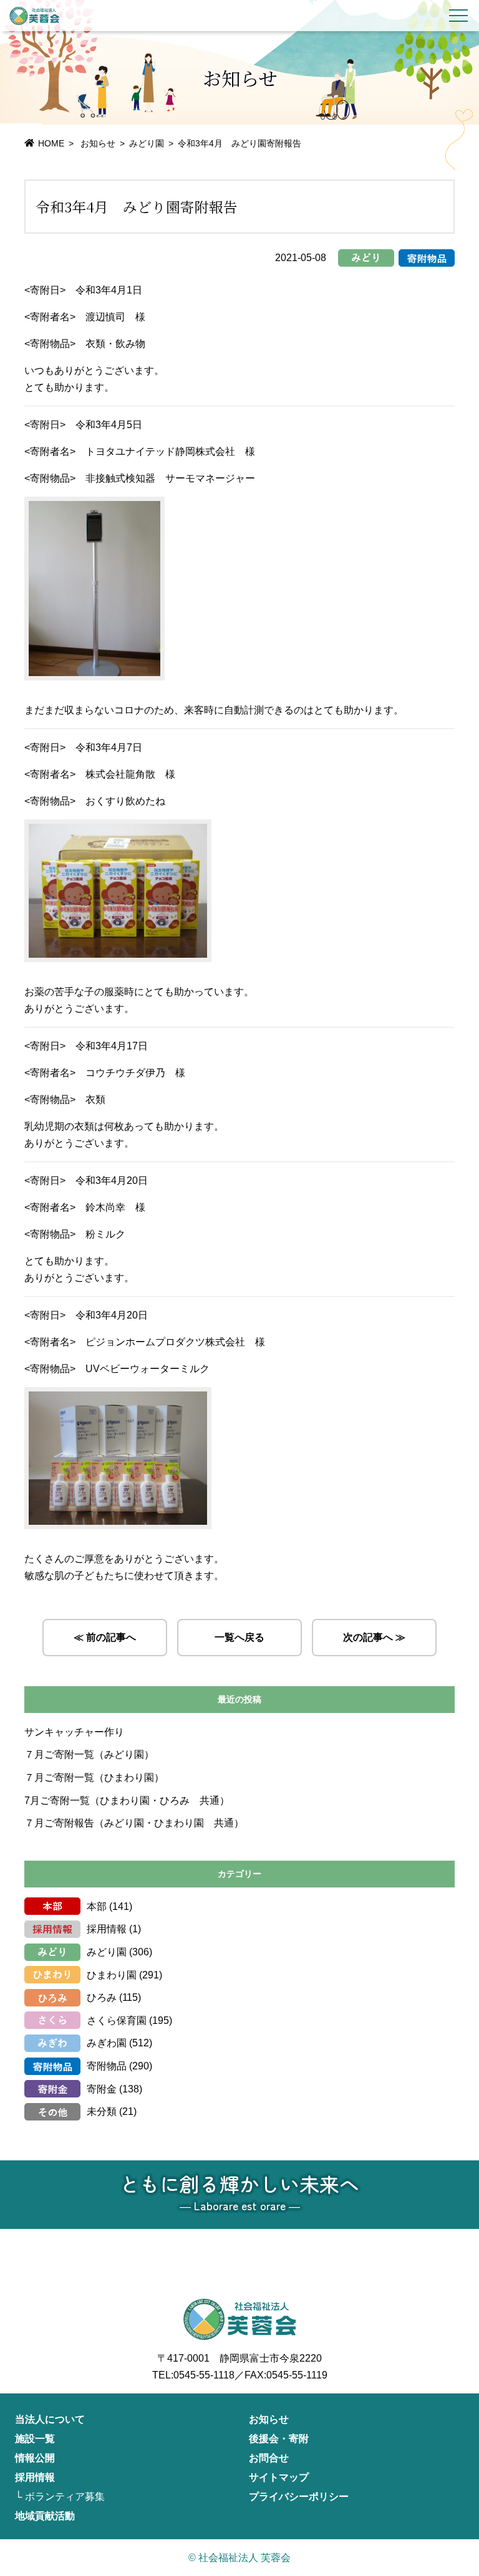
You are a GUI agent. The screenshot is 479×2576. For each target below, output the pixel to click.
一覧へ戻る (239, 1637)
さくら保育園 (117, 2020)
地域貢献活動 (45, 2516)
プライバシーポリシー (299, 2497)
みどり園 (147, 143)
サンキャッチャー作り (74, 1732)
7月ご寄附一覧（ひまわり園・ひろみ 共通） (127, 1801)
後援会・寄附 (279, 2439)
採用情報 (107, 1929)
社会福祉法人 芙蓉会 (34, 16)
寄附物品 (107, 2066)
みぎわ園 (107, 2043)
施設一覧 (35, 2439)
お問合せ (269, 2458)
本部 (97, 1906)
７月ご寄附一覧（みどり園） (89, 1754)
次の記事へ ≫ (374, 1637)
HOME (51, 143)
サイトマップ (279, 2477)
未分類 (102, 2111)
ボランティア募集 (65, 2497)
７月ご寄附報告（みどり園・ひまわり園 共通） (134, 1823)
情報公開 (35, 2458)
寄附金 (102, 2089)
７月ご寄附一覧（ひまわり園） (94, 1777)
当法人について (50, 2419)
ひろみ (102, 1997)
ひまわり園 (112, 1975)
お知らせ (269, 2419)
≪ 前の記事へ (105, 1637)
